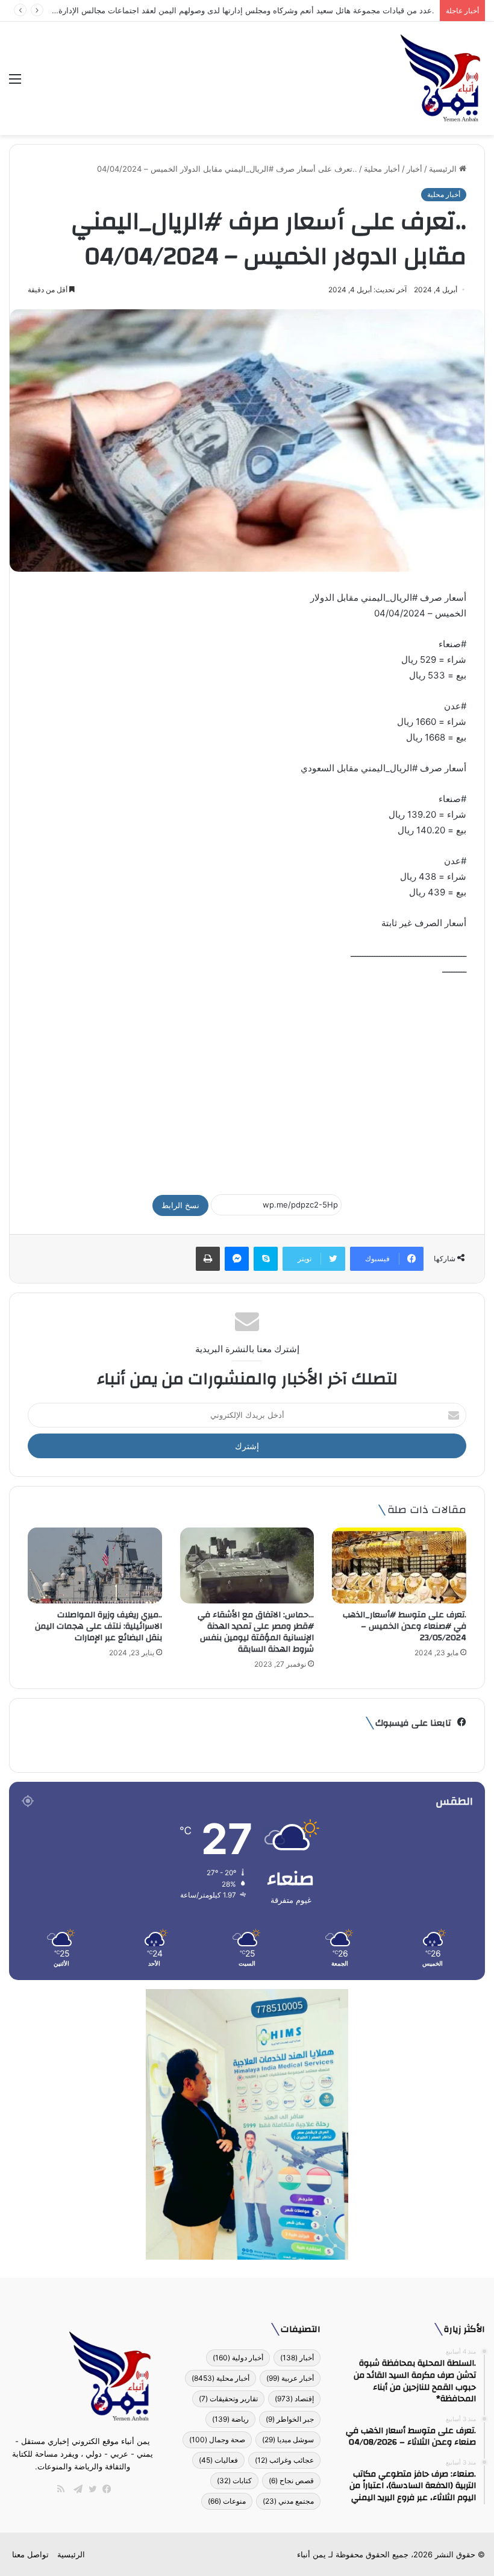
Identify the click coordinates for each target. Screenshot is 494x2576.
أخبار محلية (382, 169)
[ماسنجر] (237, 1259)
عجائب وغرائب (284, 2460)
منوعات (227, 2501)
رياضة (230, 2419)
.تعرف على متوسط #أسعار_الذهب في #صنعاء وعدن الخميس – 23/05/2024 (405, 1626)
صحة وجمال (217, 2440)
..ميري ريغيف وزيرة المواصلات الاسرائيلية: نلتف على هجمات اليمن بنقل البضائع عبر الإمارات (98, 1626)
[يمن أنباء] (441, 78)
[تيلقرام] (75, 2489)
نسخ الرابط (180, 1205)
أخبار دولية (238, 2358)
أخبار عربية (290, 2378)
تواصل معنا (30, 2554)
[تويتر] (90, 2489)
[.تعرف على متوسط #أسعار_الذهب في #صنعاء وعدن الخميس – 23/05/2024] (399, 1565)
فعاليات (218, 2460)
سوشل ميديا (288, 2440)
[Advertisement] (247, 1080)
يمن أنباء (311, 2554)
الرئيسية (444, 169)
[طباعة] (208, 1259)
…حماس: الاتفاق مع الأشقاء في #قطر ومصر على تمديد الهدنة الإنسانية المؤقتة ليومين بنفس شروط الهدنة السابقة (256, 1632)
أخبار (414, 169)
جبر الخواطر (290, 2419)
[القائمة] (15, 83)
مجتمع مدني (288, 2501)
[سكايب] (266, 1259)
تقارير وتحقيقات (228, 2399)
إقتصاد (294, 2399)
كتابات (234, 2480)
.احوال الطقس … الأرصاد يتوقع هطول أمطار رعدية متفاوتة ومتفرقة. (320, 10)
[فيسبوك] (104, 2489)
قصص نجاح (291, 2480)
